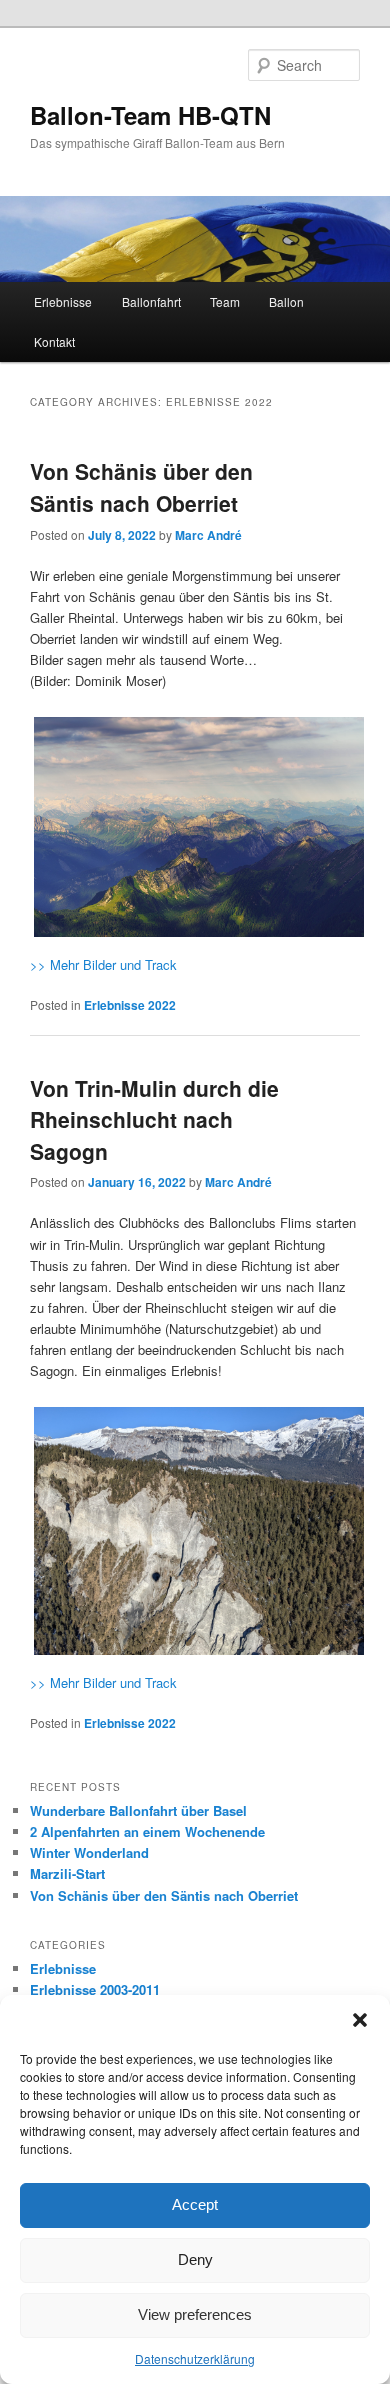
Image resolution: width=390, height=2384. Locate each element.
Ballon (286, 301)
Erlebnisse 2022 (130, 1005)
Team (225, 301)
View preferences (195, 2314)
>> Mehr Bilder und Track (103, 964)
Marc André (208, 535)
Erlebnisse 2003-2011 (95, 1989)
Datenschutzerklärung (195, 2358)
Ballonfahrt (151, 301)
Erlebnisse (63, 301)
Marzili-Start (67, 1873)
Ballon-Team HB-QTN (150, 115)
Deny (195, 2259)
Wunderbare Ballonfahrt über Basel (138, 1810)
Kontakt (54, 341)
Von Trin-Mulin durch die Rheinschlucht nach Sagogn (154, 1119)
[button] (360, 2020)
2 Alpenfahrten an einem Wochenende (147, 1831)
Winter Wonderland (89, 1852)
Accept (195, 2204)
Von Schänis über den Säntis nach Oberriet (141, 487)
